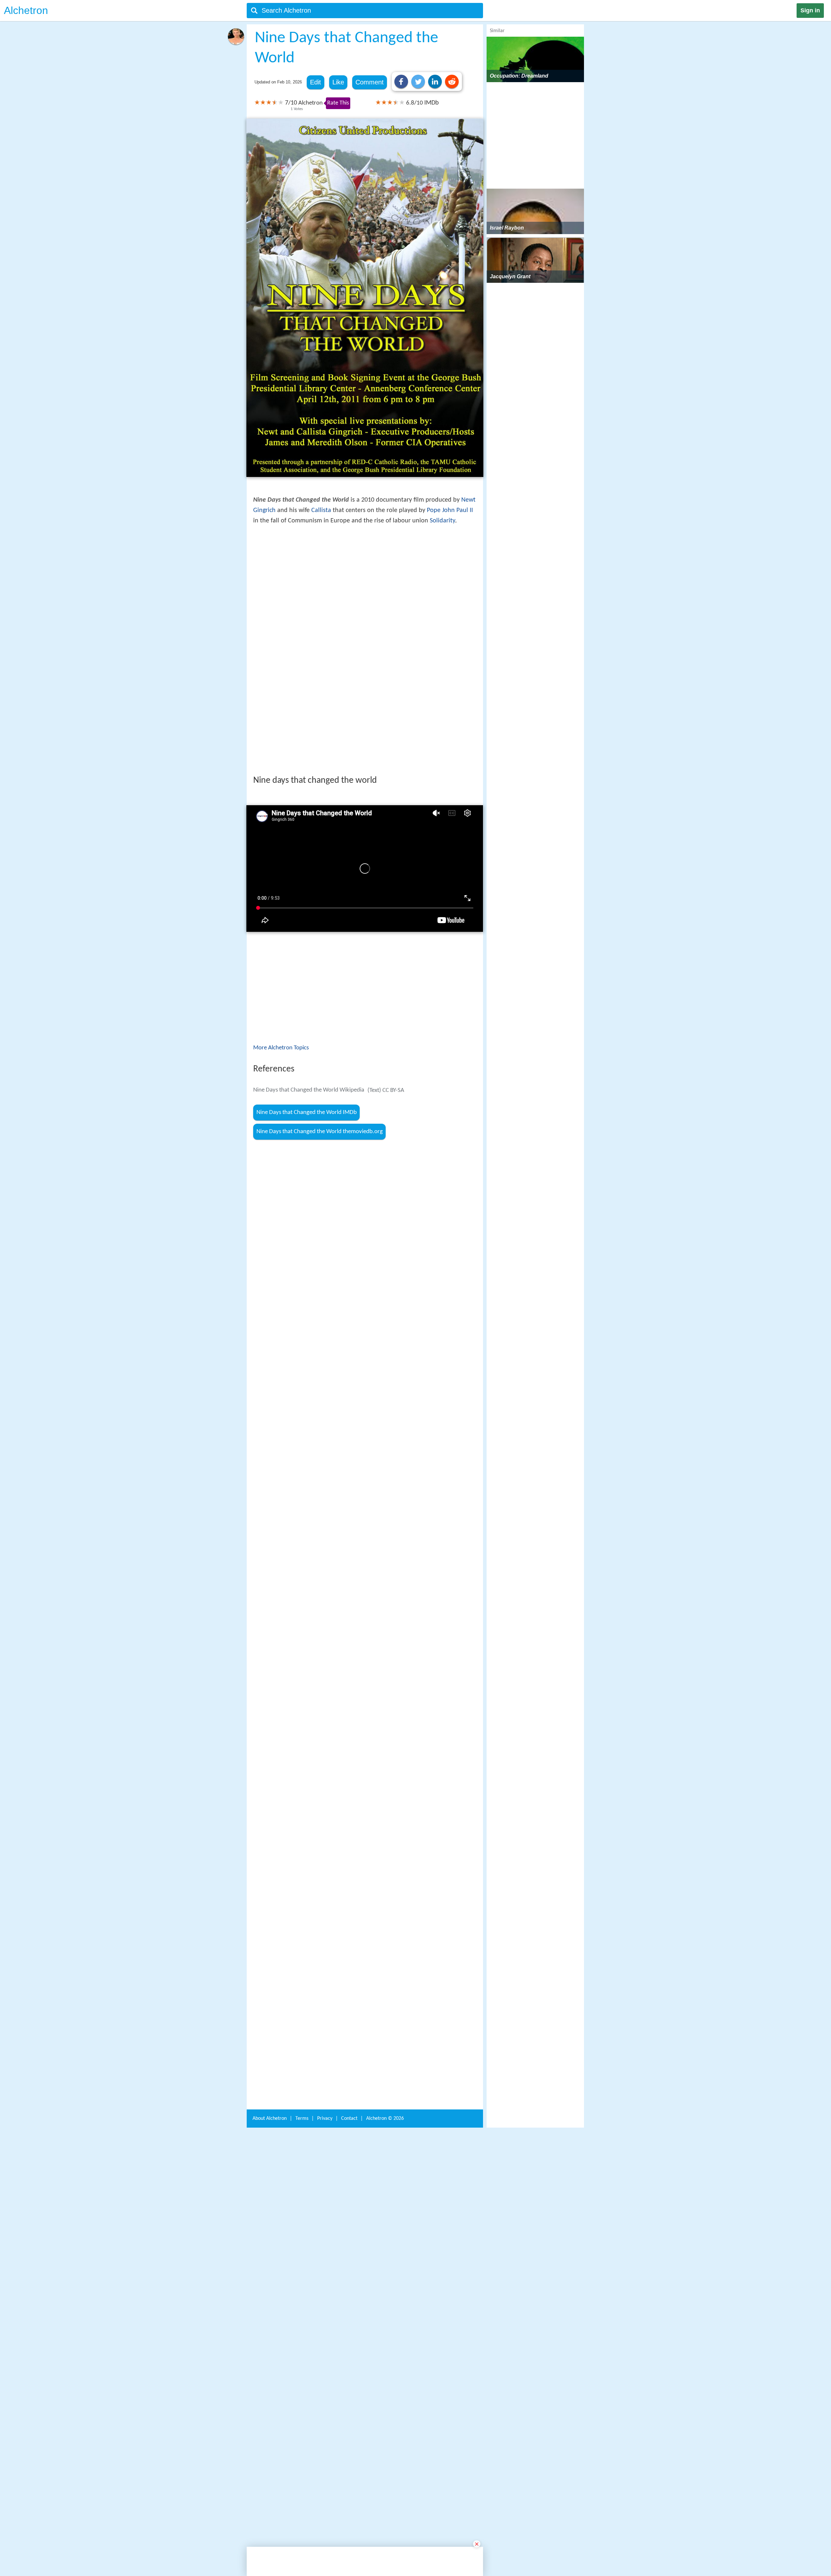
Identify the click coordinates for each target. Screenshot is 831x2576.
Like (338, 82)
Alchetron (26, 10)
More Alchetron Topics (281, 957)
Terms (302, 2025)
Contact (349, 2025)
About (270, 2025)
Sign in (810, 10)
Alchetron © (385, 2025)
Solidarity (442, 521)
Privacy (325, 2025)
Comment (370, 82)
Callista (321, 510)
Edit (316, 82)
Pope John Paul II (450, 510)
